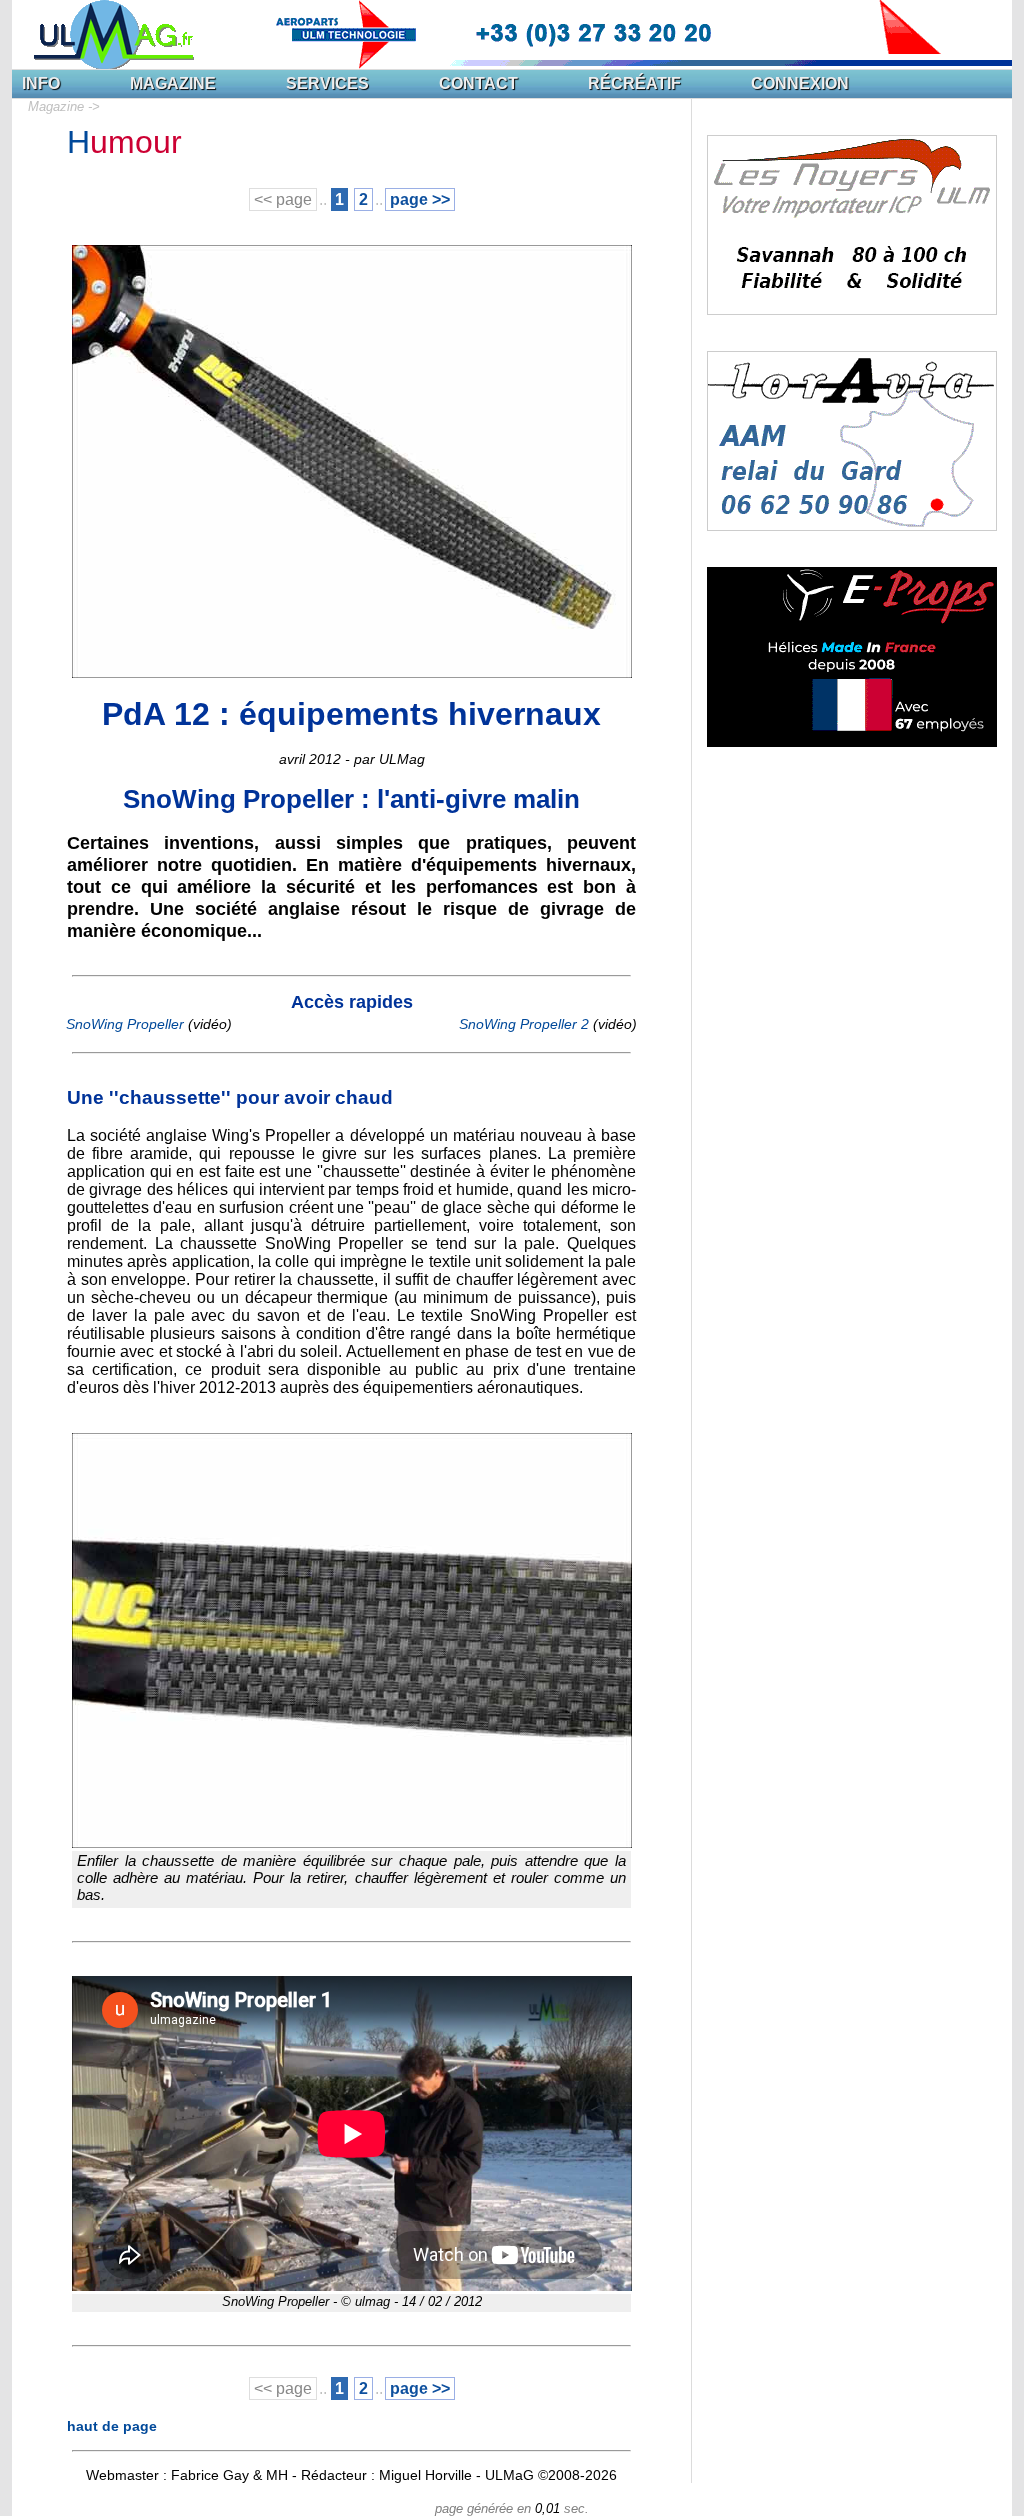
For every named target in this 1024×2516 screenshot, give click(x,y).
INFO (41, 83)
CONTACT (478, 83)
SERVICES (327, 83)
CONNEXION (800, 83)
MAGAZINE (173, 83)
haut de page (112, 2426)
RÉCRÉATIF (634, 83)
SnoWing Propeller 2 (524, 1024)
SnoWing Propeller (125, 1024)
